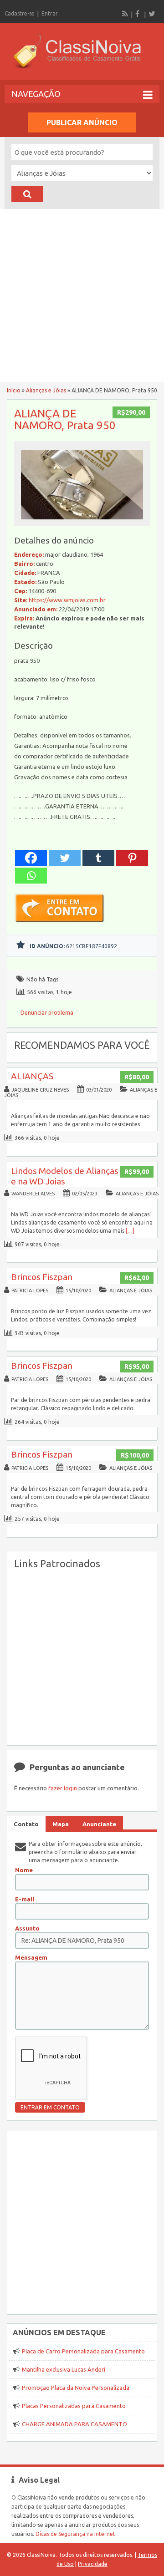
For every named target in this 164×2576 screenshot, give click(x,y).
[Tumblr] (98, 858)
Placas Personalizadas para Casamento (74, 2406)
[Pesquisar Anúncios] (27, 194)
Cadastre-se (20, 13)
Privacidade (93, 2564)
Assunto (27, 1928)
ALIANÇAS (32, 1076)
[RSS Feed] (125, 14)
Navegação (36, 94)
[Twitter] (152, 14)
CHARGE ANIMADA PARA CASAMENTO (74, 2424)
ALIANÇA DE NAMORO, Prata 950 (65, 419)
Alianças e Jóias (46, 390)
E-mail (25, 1899)
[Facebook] (138, 14)
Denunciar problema (47, 1013)
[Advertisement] (82, 295)
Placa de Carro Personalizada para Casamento (83, 2351)
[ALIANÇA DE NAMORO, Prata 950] (82, 522)
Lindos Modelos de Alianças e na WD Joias (65, 1176)
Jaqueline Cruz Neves (40, 1090)
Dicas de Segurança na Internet (75, 2534)
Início (14, 390)
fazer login (63, 1788)
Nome (24, 1870)
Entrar (50, 13)
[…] (130, 1231)
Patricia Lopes (30, 1291)
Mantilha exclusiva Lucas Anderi (64, 2369)
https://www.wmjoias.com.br (67, 600)
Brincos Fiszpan (42, 1277)
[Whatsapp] (31, 876)
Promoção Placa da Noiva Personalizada (76, 2388)
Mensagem (31, 1957)
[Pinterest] (132, 858)
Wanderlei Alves (33, 1194)
